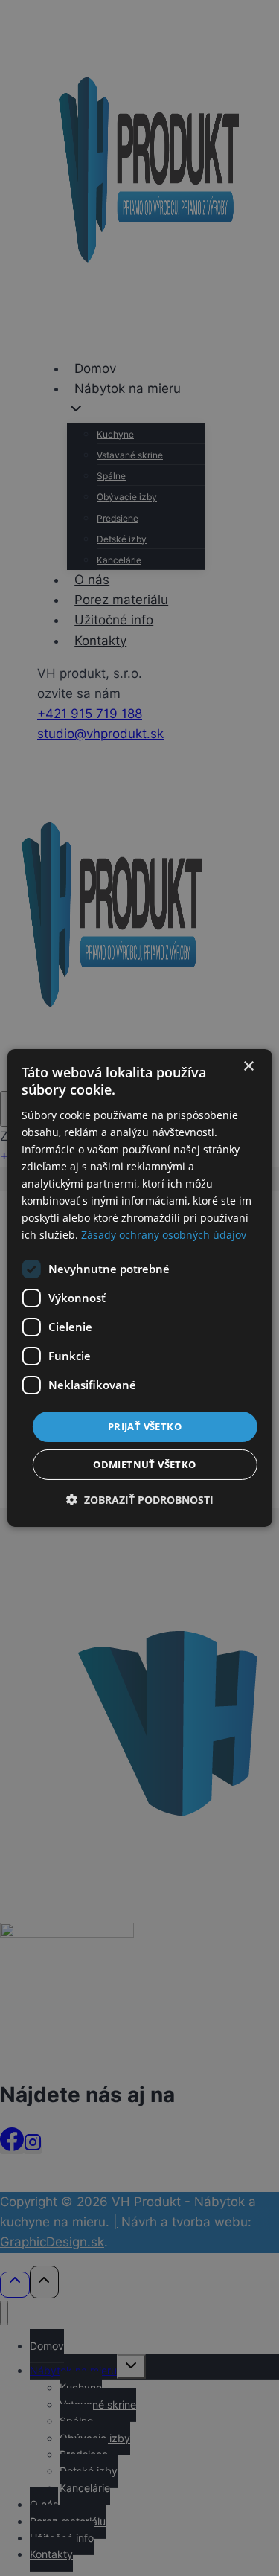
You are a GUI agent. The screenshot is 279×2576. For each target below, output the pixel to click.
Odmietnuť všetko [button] (144, 1464)
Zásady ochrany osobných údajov (164, 1235)
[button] (140, 1500)
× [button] (248, 1067)
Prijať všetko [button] (145, 1426)
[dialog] (139, 1288)
